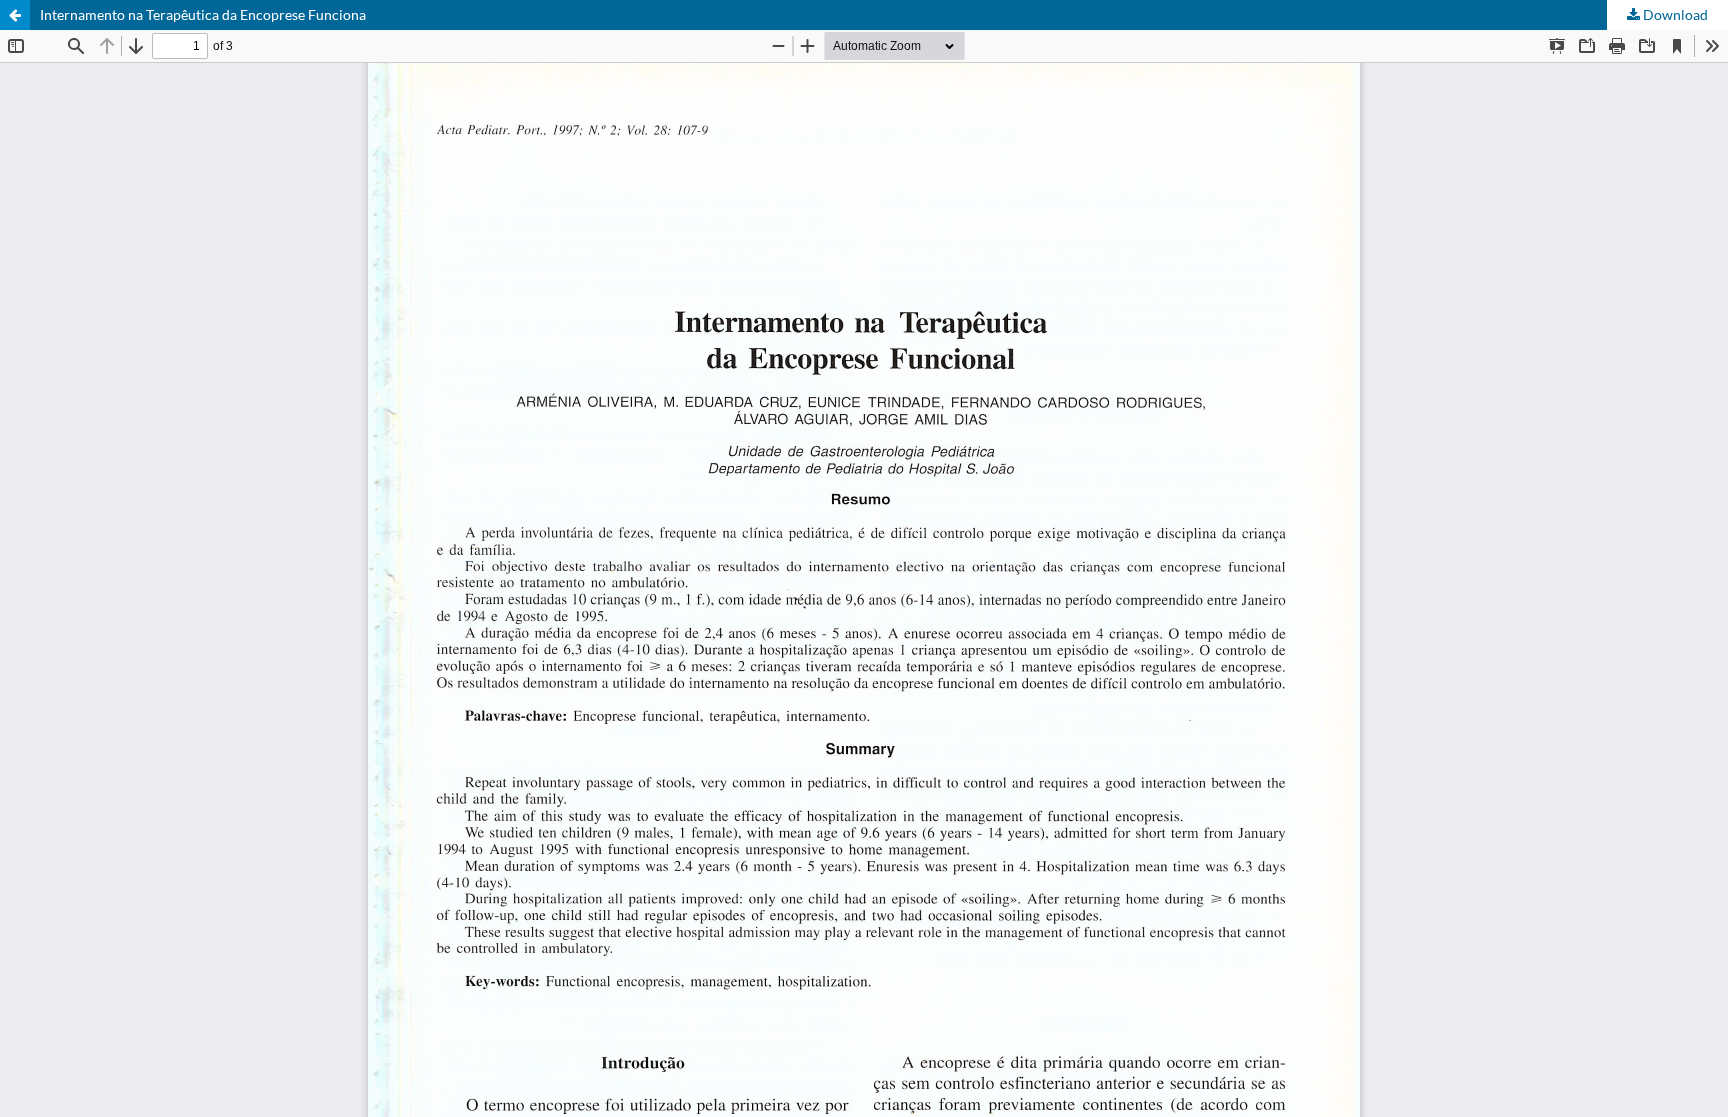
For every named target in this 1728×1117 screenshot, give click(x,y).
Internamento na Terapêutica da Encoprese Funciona (203, 14)
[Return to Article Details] (15, 15)
